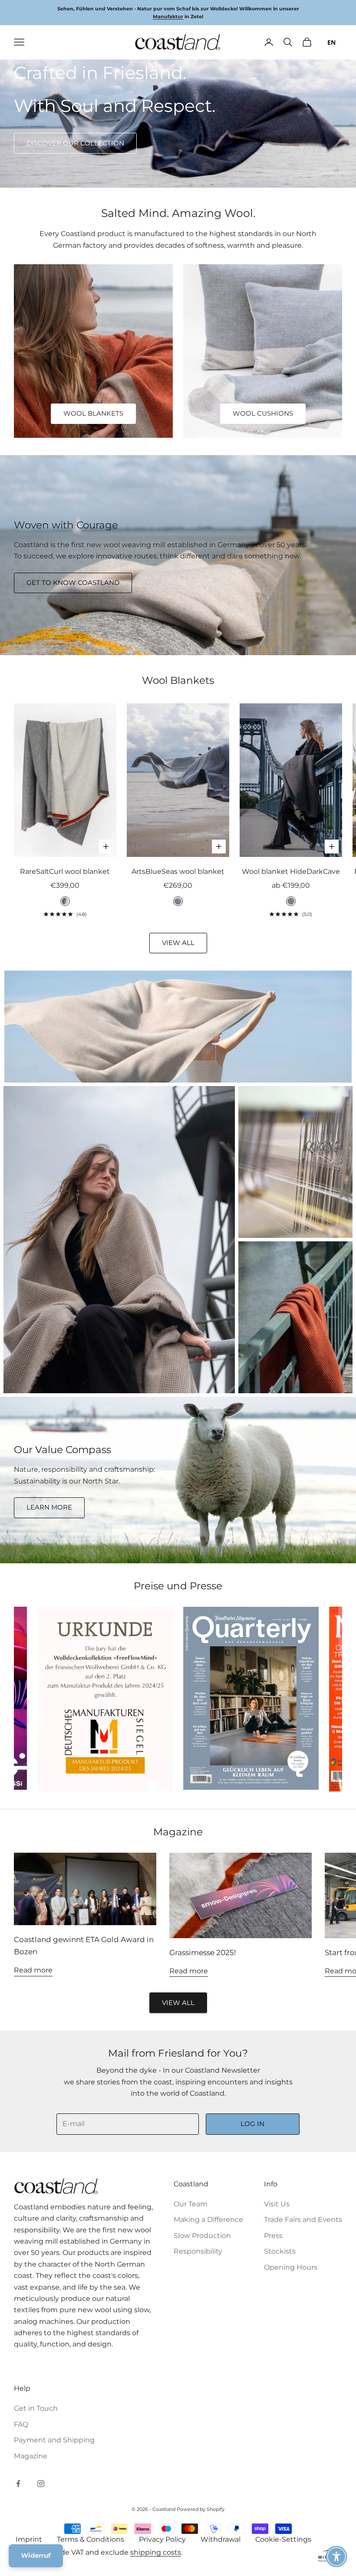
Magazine (31, 2456)
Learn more (49, 1507)
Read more (33, 1970)
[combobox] (331, 42)
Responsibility (198, 2251)
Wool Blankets (93, 413)
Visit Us (277, 2204)
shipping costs (156, 2552)
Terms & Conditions (91, 2539)
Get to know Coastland (73, 582)
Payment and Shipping (54, 2440)
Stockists (280, 2251)
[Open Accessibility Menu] (336, 2556)
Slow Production (202, 2236)
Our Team (191, 2204)
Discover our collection (75, 143)
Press (273, 2236)
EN (331, 42)
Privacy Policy (162, 2539)
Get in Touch (36, 2408)
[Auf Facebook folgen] (18, 2484)
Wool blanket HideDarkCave (291, 871)
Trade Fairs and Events (303, 2220)
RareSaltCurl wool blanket (65, 871)
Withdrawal (221, 2539)
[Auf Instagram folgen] (41, 2484)
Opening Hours (291, 2267)
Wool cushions (263, 413)
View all (178, 943)
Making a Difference (208, 2220)
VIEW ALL (178, 2003)
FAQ (21, 2424)
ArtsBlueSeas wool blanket (178, 871)
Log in (252, 2124)
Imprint (29, 2539)
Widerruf (36, 2555)
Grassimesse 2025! (203, 1953)
